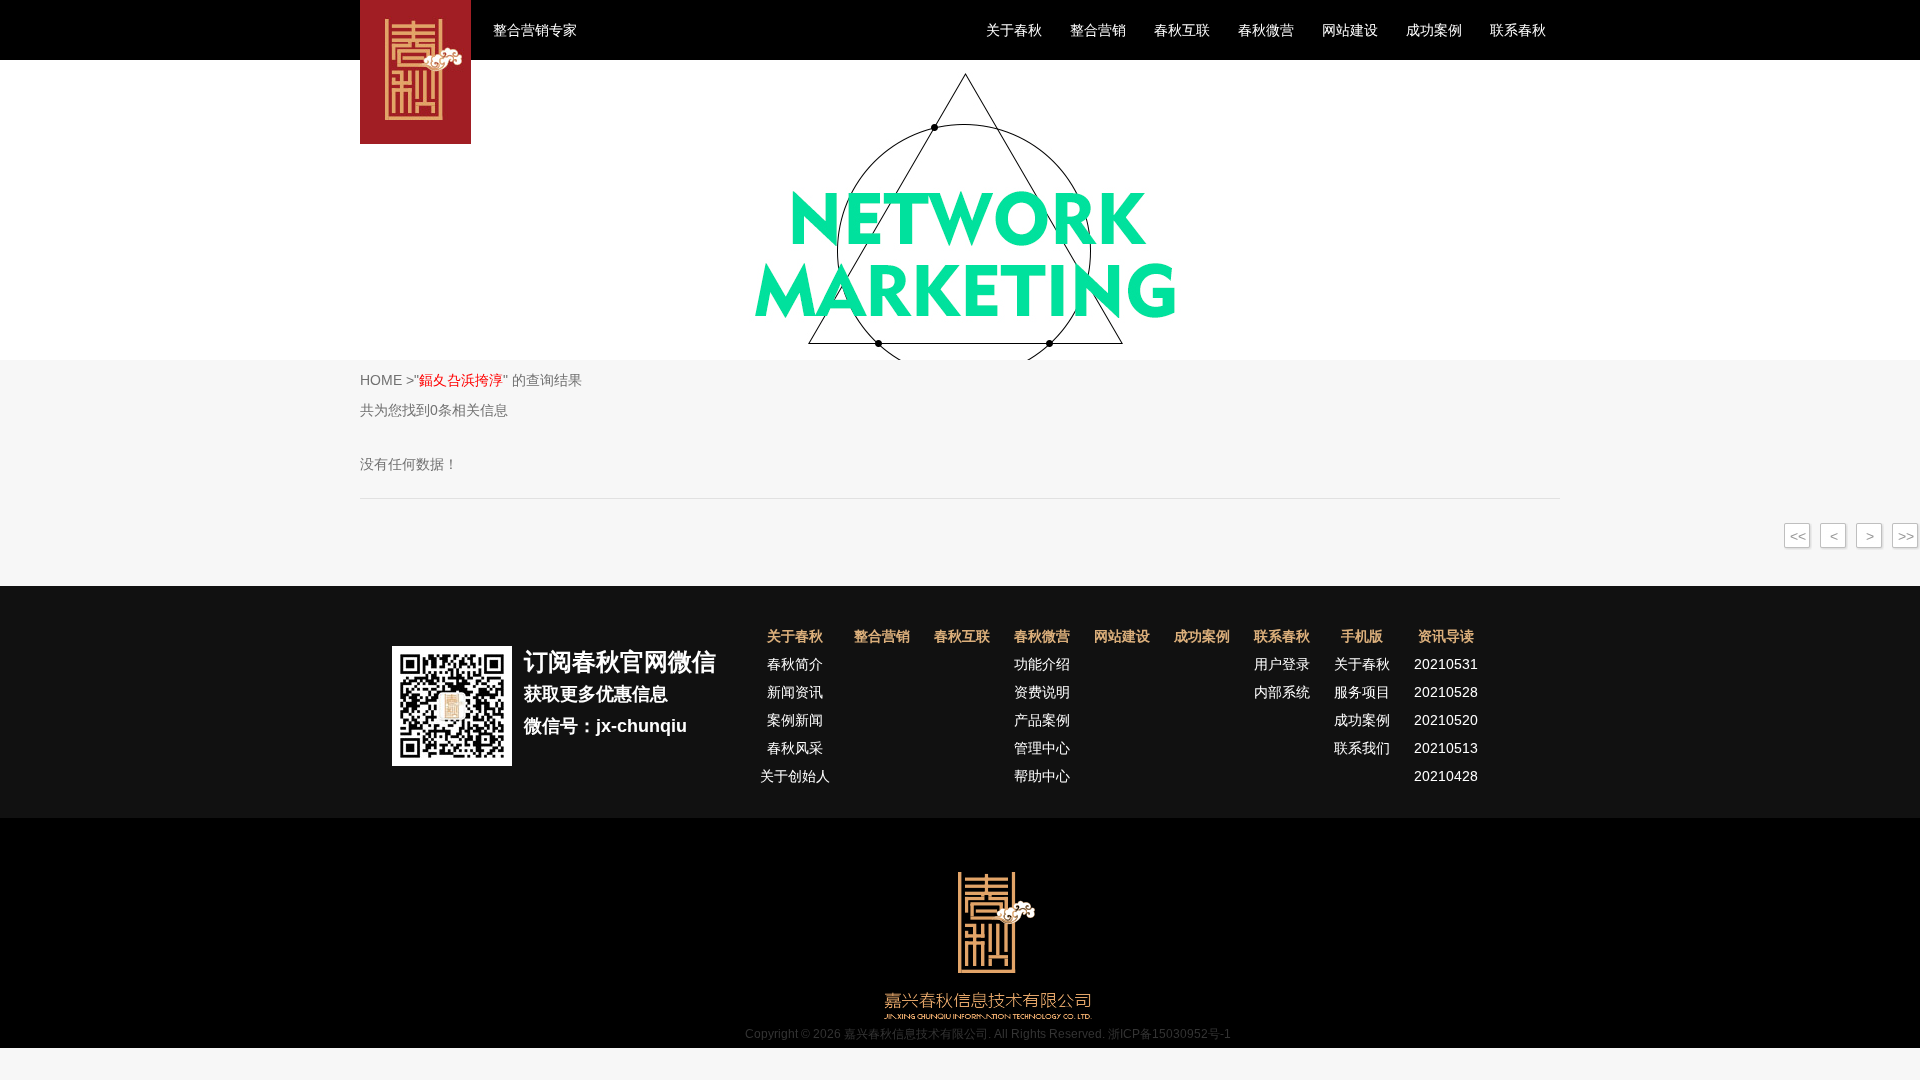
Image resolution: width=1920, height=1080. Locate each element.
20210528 (1446, 692)
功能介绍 (1042, 664)
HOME (381, 380)
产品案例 (1042, 720)
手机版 (1362, 636)
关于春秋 (1014, 30)
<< (1798, 536)
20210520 (1446, 720)
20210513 (1446, 748)
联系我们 (1362, 748)
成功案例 (1434, 30)
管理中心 (1042, 748)
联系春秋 (1518, 30)
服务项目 (1362, 692)
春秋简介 (795, 664)
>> (1906, 536)
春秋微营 (1266, 30)
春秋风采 (795, 748)
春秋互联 (1182, 30)
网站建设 (1350, 30)
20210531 (1446, 664)
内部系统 (1282, 692)
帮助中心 (1042, 776)
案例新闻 (795, 720)
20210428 (1446, 776)
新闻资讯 (795, 692)
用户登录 (1282, 664)
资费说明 (1042, 692)
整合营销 (1098, 30)
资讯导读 (1446, 636)
